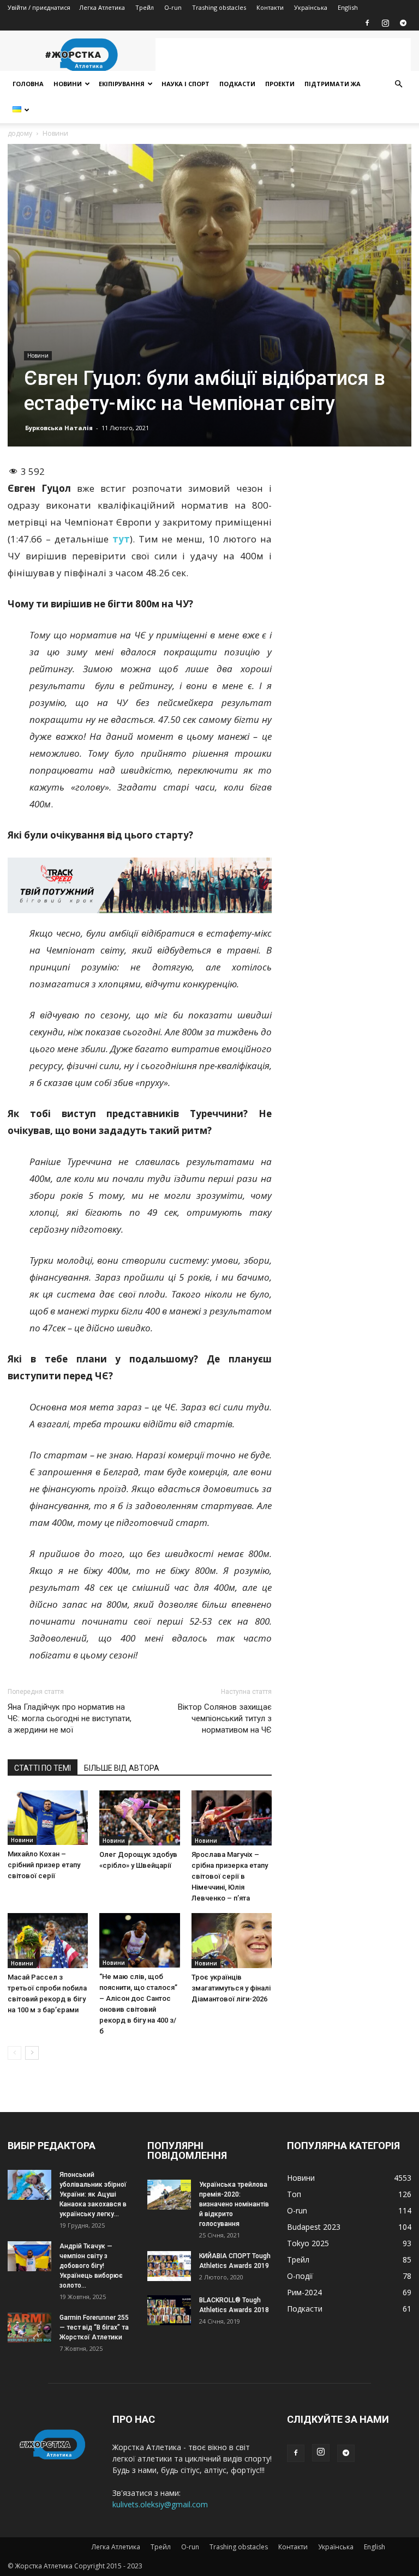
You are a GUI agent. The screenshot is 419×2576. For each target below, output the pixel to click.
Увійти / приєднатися (39, 7)
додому (20, 133)
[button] (398, 84)
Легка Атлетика (102, 7)
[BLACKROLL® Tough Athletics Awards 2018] (169, 2310)
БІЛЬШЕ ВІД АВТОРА (122, 1768)
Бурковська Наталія (59, 428)
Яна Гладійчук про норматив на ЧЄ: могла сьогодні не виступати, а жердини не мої (70, 1718)
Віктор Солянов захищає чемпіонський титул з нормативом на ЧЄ (225, 1718)
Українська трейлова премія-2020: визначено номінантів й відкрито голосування (234, 2204)
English (348, 7)
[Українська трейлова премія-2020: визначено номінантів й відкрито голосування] (169, 2195)
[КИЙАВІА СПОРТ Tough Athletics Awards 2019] (169, 2266)
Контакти (270, 7)
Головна (28, 84)
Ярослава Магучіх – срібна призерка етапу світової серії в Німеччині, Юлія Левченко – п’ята (230, 1876)
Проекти (280, 84)
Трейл (145, 7)
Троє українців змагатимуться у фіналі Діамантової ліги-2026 (231, 1988)
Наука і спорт (185, 84)
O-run (173, 7)
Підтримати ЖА (333, 84)
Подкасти (237, 84)
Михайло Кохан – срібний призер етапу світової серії (44, 1865)
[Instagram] (385, 23)
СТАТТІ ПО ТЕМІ (43, 1768)
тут (121, 539)
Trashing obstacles (219, 7)
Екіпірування (122, 84)
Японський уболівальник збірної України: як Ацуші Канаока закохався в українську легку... (93, 2194)
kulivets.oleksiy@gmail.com (160, 2504)
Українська (311, 7)
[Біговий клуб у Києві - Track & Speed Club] (140, 885)
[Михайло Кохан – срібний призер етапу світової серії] (48, 1818)
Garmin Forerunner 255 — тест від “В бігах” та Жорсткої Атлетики (94, 2327)
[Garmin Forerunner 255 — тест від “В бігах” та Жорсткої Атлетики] (29, 2328)
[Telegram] (403, 23)
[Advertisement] (283, 55)
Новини (68, 84)
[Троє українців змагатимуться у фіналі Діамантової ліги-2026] (232, 1941)
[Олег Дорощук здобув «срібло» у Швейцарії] (139, 1818)
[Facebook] (367, 23)
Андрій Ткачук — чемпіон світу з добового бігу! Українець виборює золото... (91, 2266)
